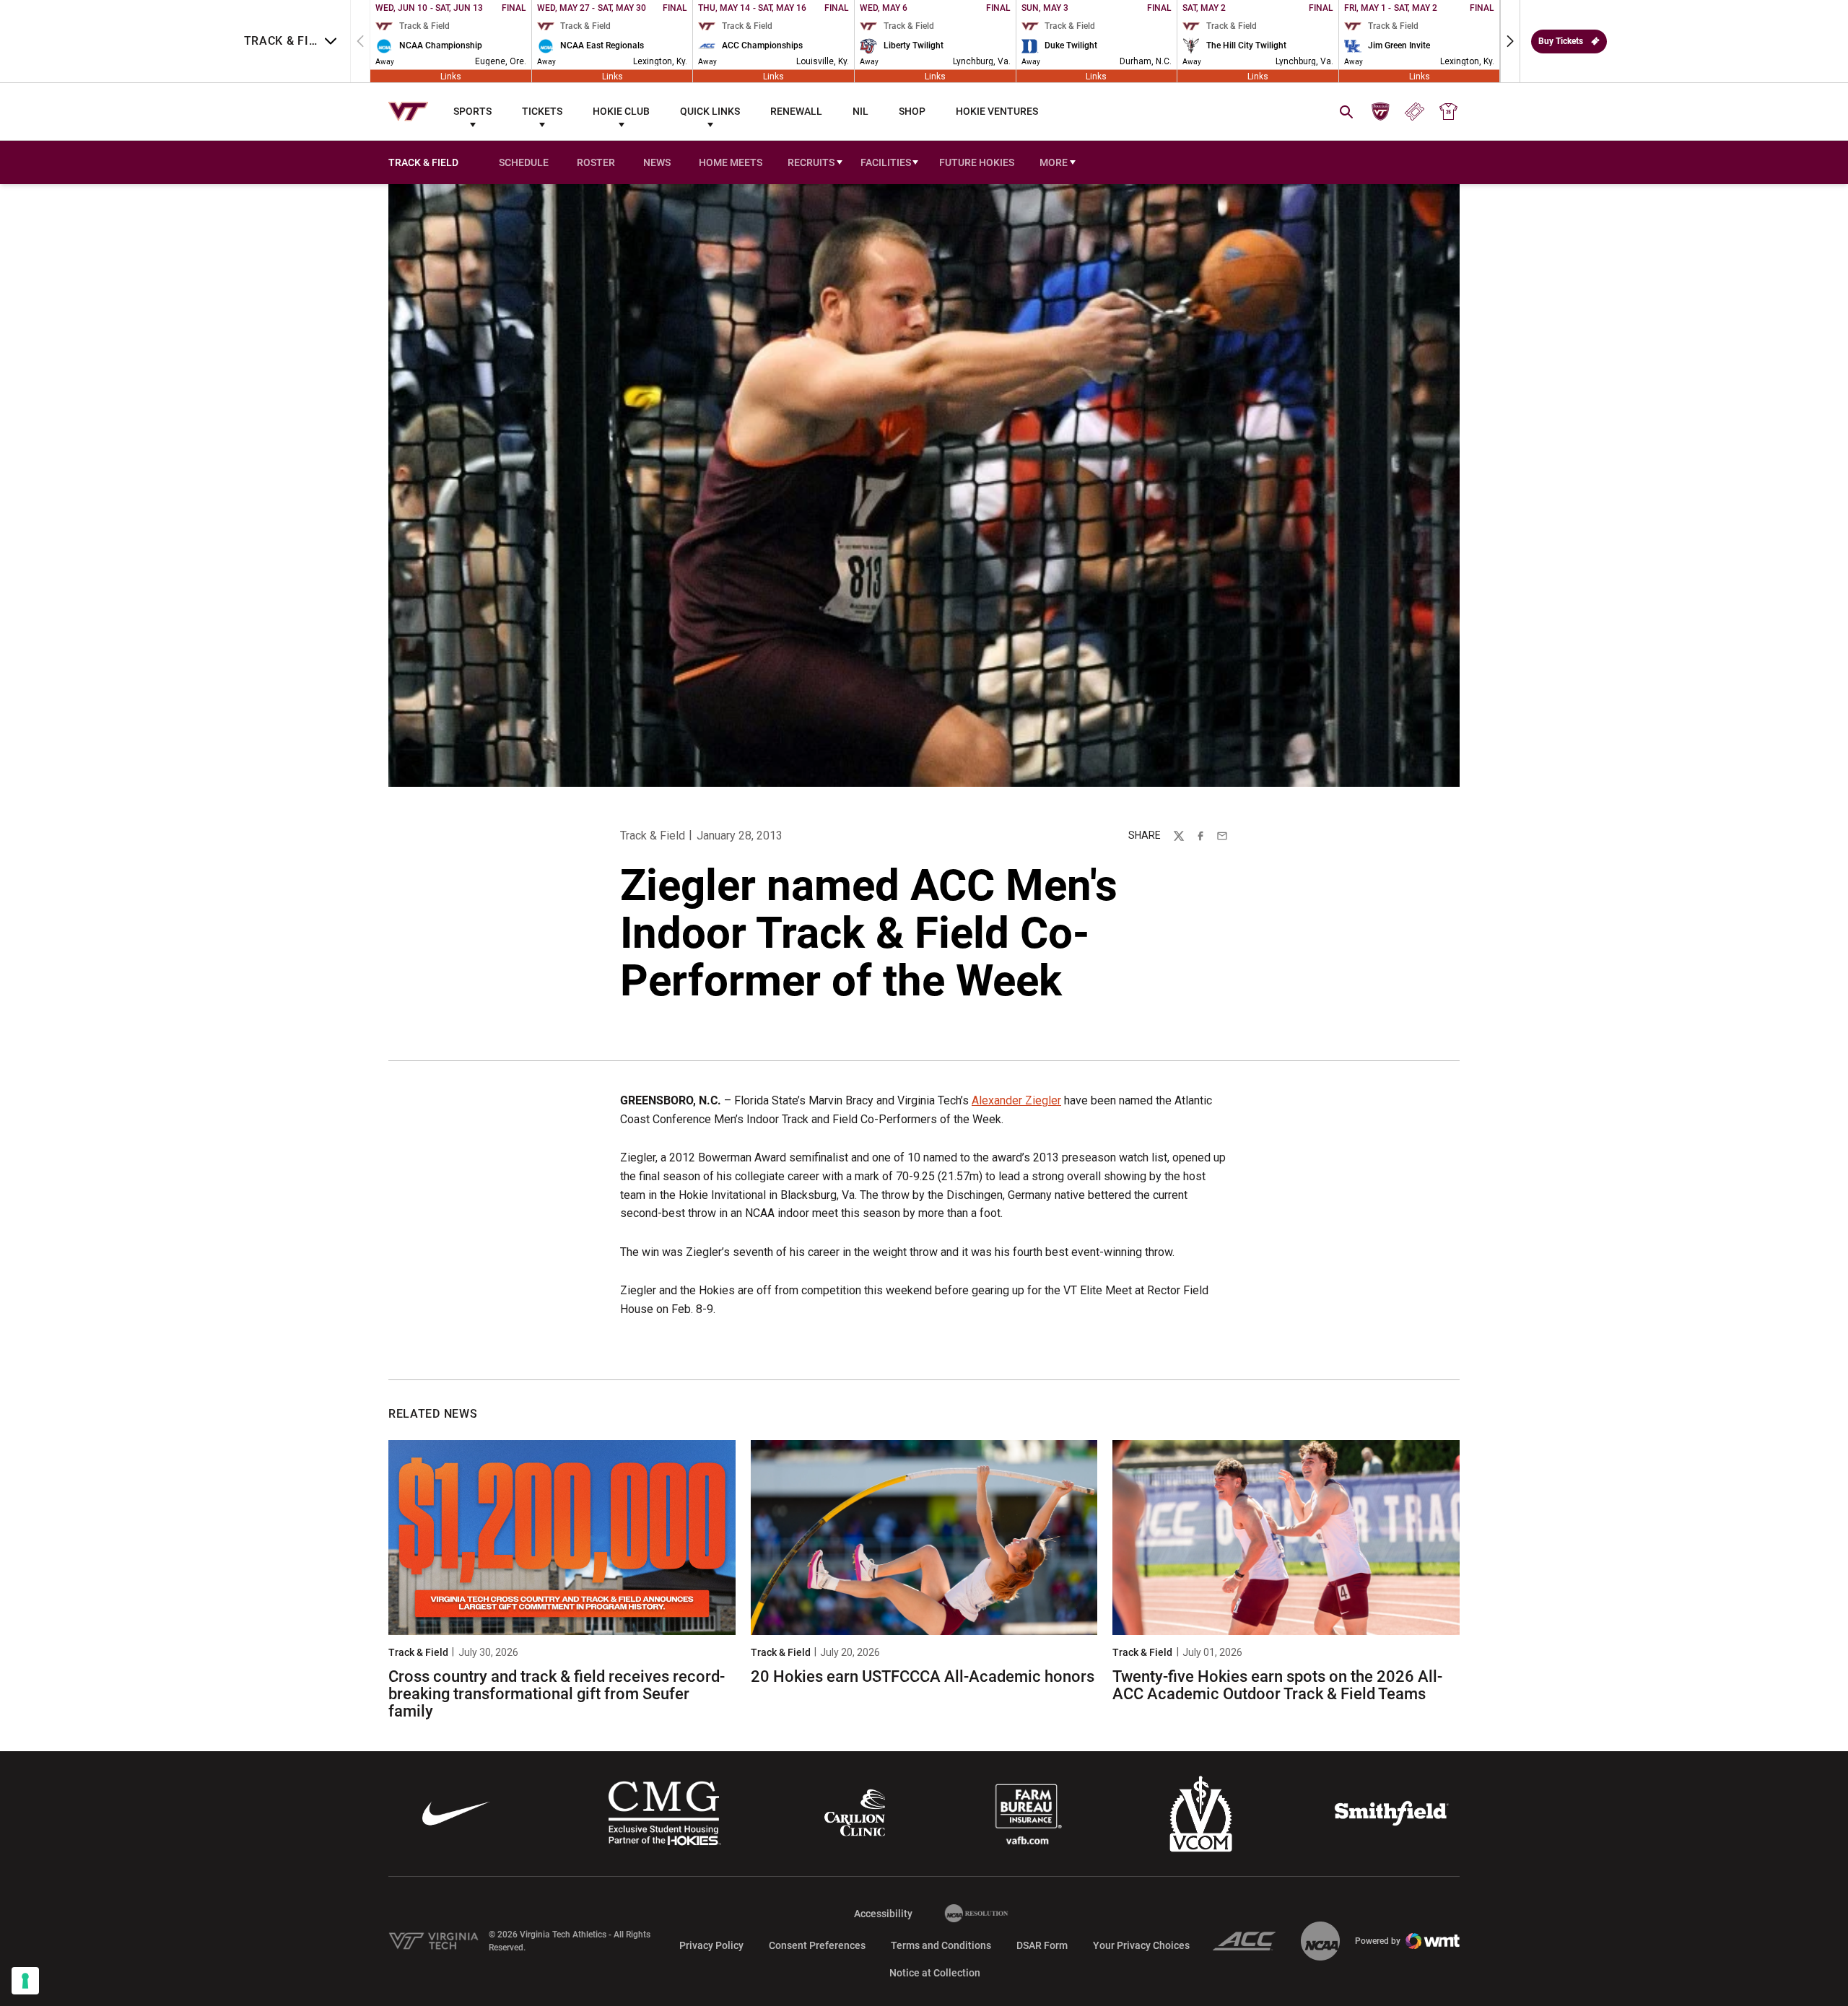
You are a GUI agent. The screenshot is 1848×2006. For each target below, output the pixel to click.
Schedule (524, 162)
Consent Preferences (817, 1945)
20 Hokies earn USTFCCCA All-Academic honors (923, 1676)
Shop (912, 111)
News (657, 162)
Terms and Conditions (941, 1945)
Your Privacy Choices (1141, 1945)
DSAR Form (1042, 1945)
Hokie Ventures (997, 111)
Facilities (886, 162)
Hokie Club (621, 111)
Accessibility (883, 1913)
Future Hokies (977, 162)
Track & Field (653, 836)
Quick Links (710, 111)
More (1054, 162)
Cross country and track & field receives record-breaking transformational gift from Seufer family (557, 1694)
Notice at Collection (935, 1973)
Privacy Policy (711, 1945)
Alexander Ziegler (1016, 1100)
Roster (596, 162)
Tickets (542, 111)
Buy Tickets (1561, 41)
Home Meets (731, 162)
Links (451, 76)
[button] (1510, 41)
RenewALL (796, 111)
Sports (472, 111)
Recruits (811, 162)
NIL (860, 111)
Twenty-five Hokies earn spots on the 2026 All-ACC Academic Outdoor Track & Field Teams (1277, 1685)
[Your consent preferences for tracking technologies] (25, 1981)
